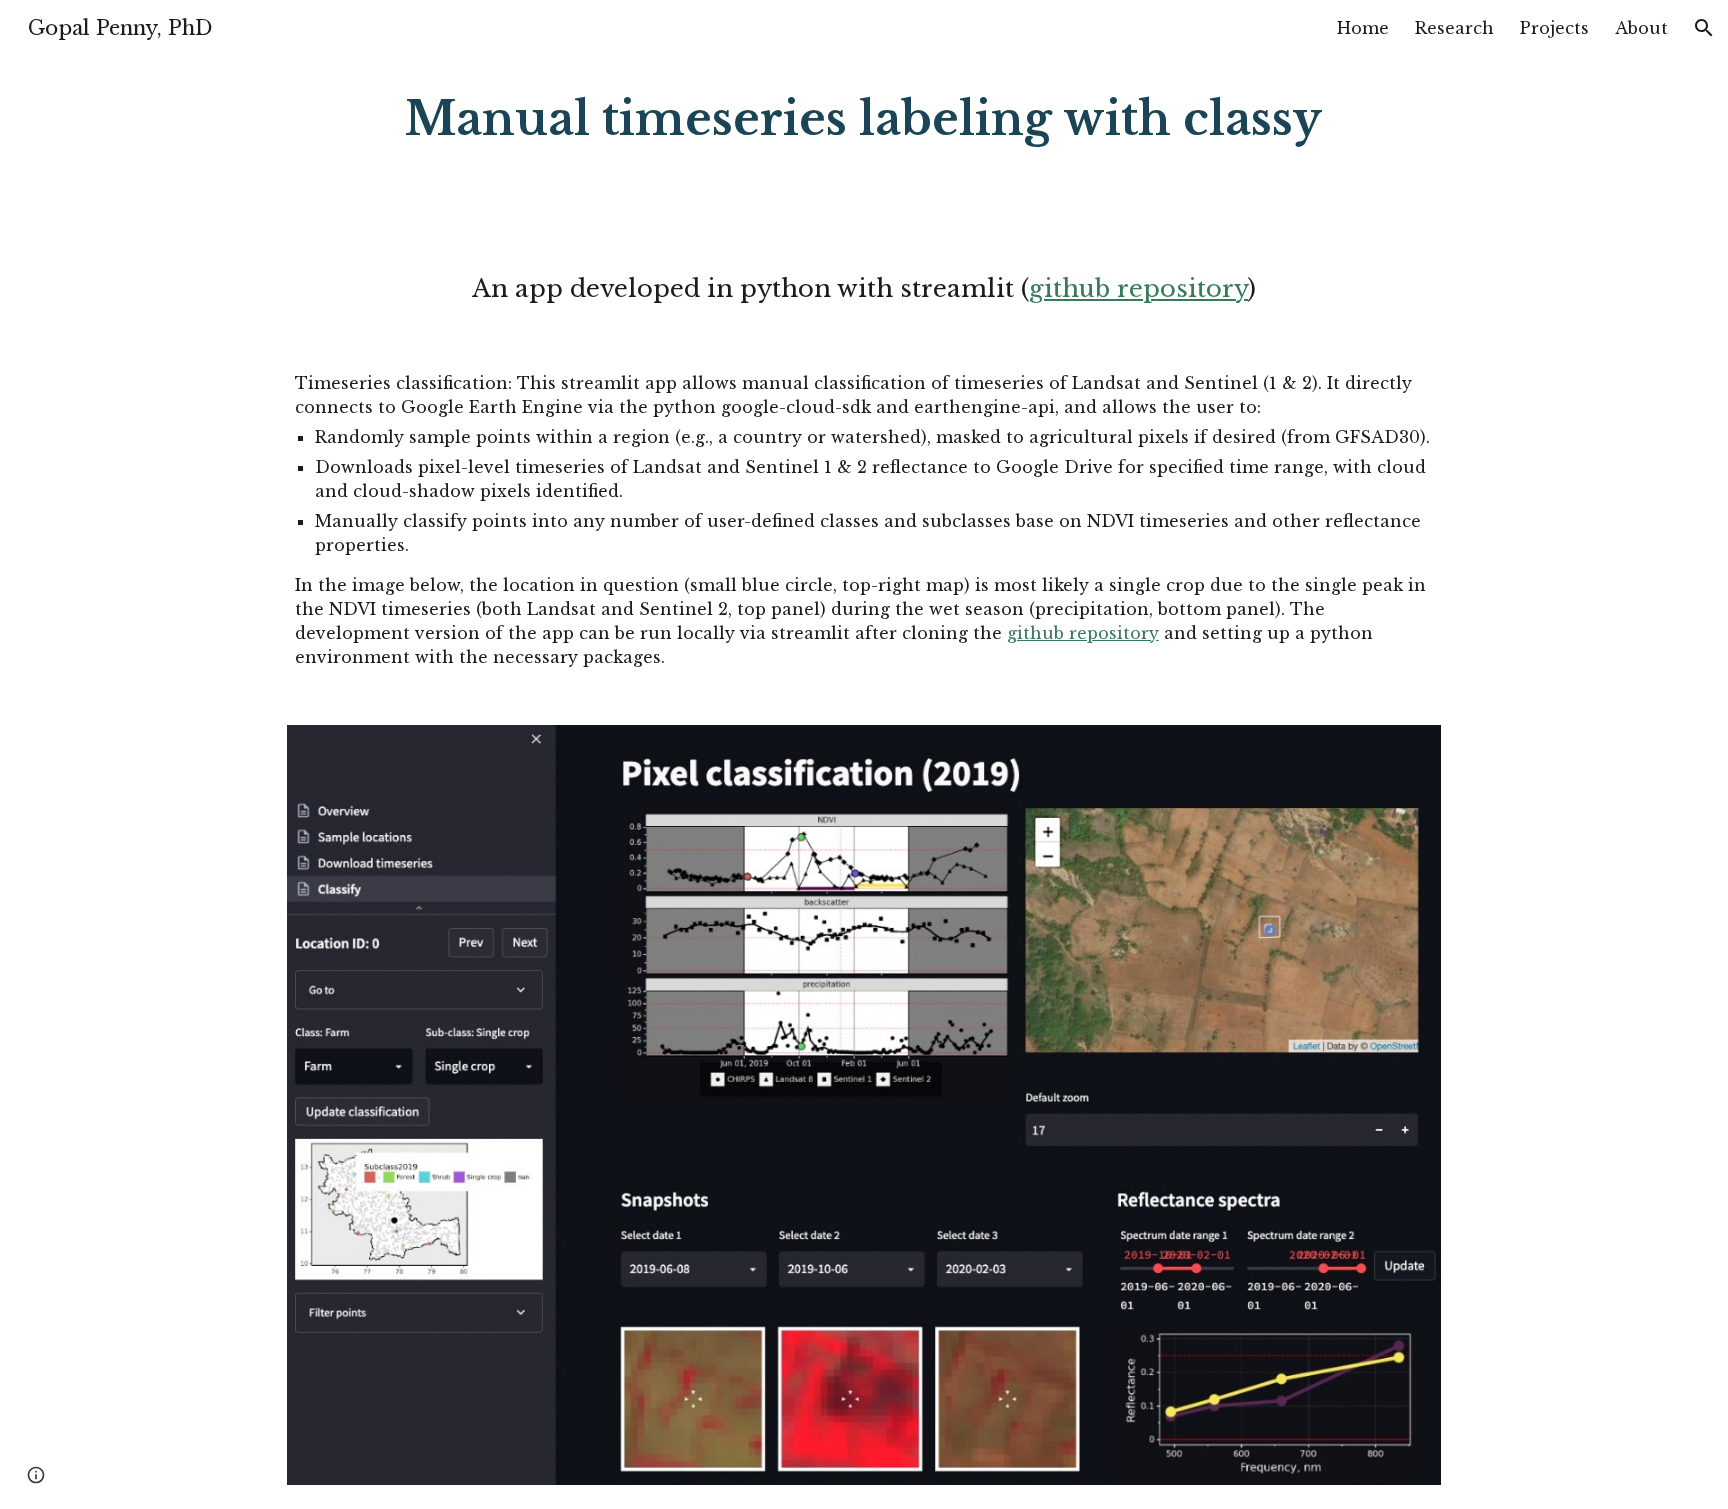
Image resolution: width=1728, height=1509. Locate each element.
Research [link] (1454, 28)
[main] (863, 119)
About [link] (1641, 28)
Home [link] (1363, 28)
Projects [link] (1554, 28)
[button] (1704, 28)
